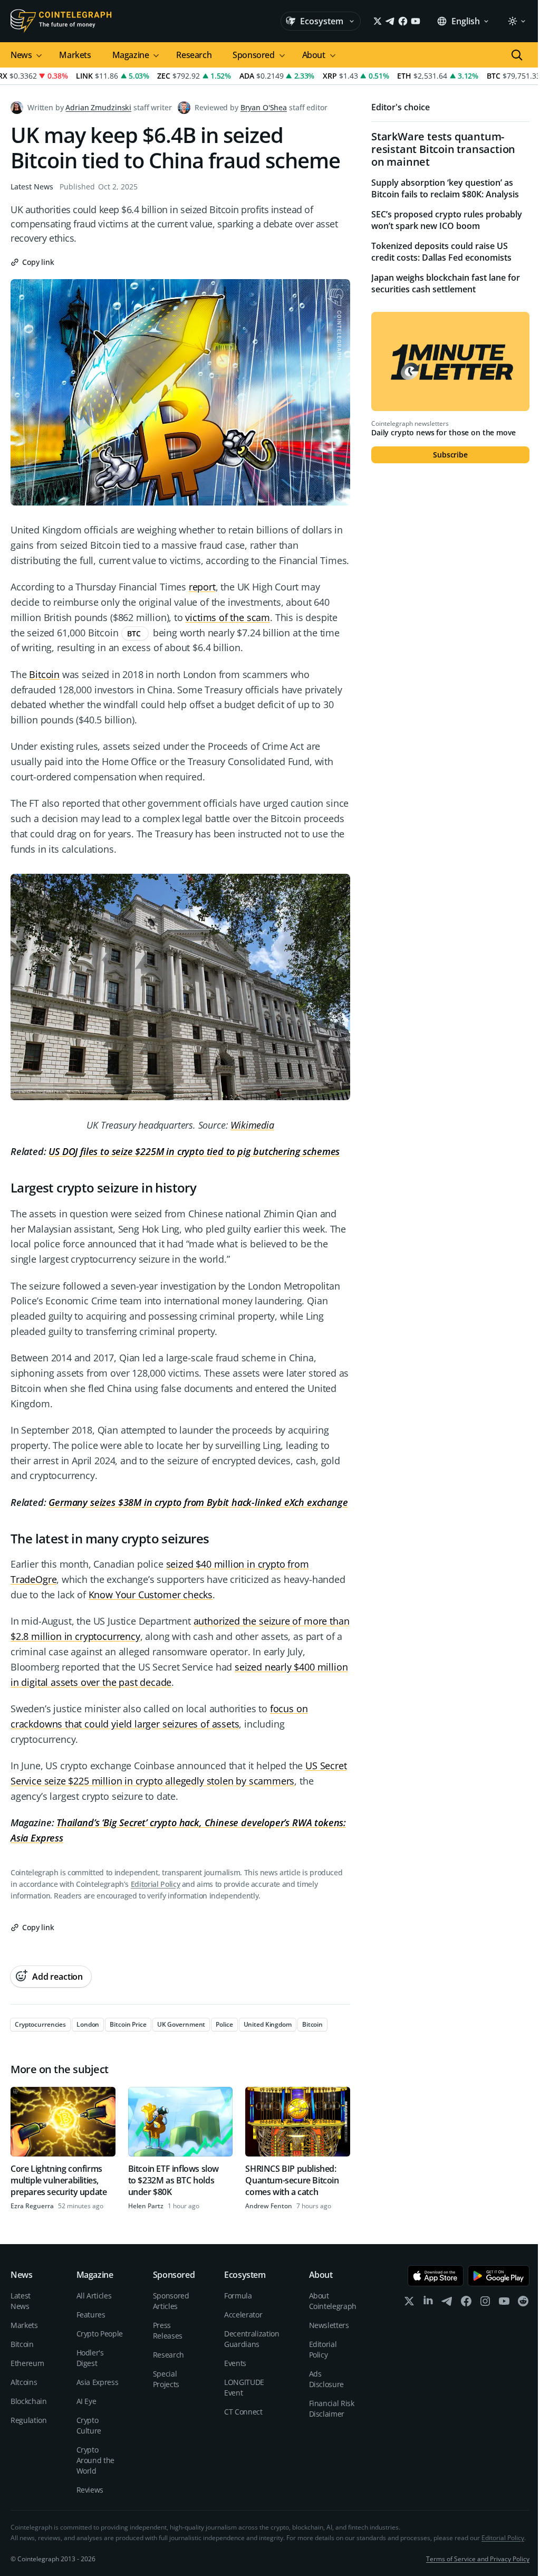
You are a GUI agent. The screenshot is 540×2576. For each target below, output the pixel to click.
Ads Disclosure (327, 2379)
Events (235, 2363)
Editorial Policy (155, 1884)
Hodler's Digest (90, 2358)
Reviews (90, 2490)
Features (91, 2315)
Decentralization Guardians (252, 2339)
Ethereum (27, 2363)
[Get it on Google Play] (499, 2276)
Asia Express (98, 2382)
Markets (75, 55)
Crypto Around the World (96, 2460)
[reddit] (523, 2303)
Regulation (29, 2420)
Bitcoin (44, 674)
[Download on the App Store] (436, 2276)
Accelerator (243, 2315)
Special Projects (166, 2379)
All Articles (94, 2296)
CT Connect (243, 2412)
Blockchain (29, 2401)
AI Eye (86, 2401)
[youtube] (504, 2303)
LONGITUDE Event (244, 2387)
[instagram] (485, 2303)
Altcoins (24, 2382)
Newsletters (329, 2325)
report (202, 587)
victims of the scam (228, 617)
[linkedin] (428, 2303)
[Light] (516, 21)
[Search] (517, 55)
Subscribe (450, 455)
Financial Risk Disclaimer (332, 2408)
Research (194, 55)
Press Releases (168, 2330)
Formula (238, 2296)
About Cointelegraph (333, 2301)
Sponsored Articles (171, 2301)
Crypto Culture (89, 2425)
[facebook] (466, 2303)
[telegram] (447, 2303)
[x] (409, 2303)
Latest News (32, 187)
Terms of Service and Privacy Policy (478, 2559)
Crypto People (100, 2334)
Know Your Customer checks (151, 1595)
